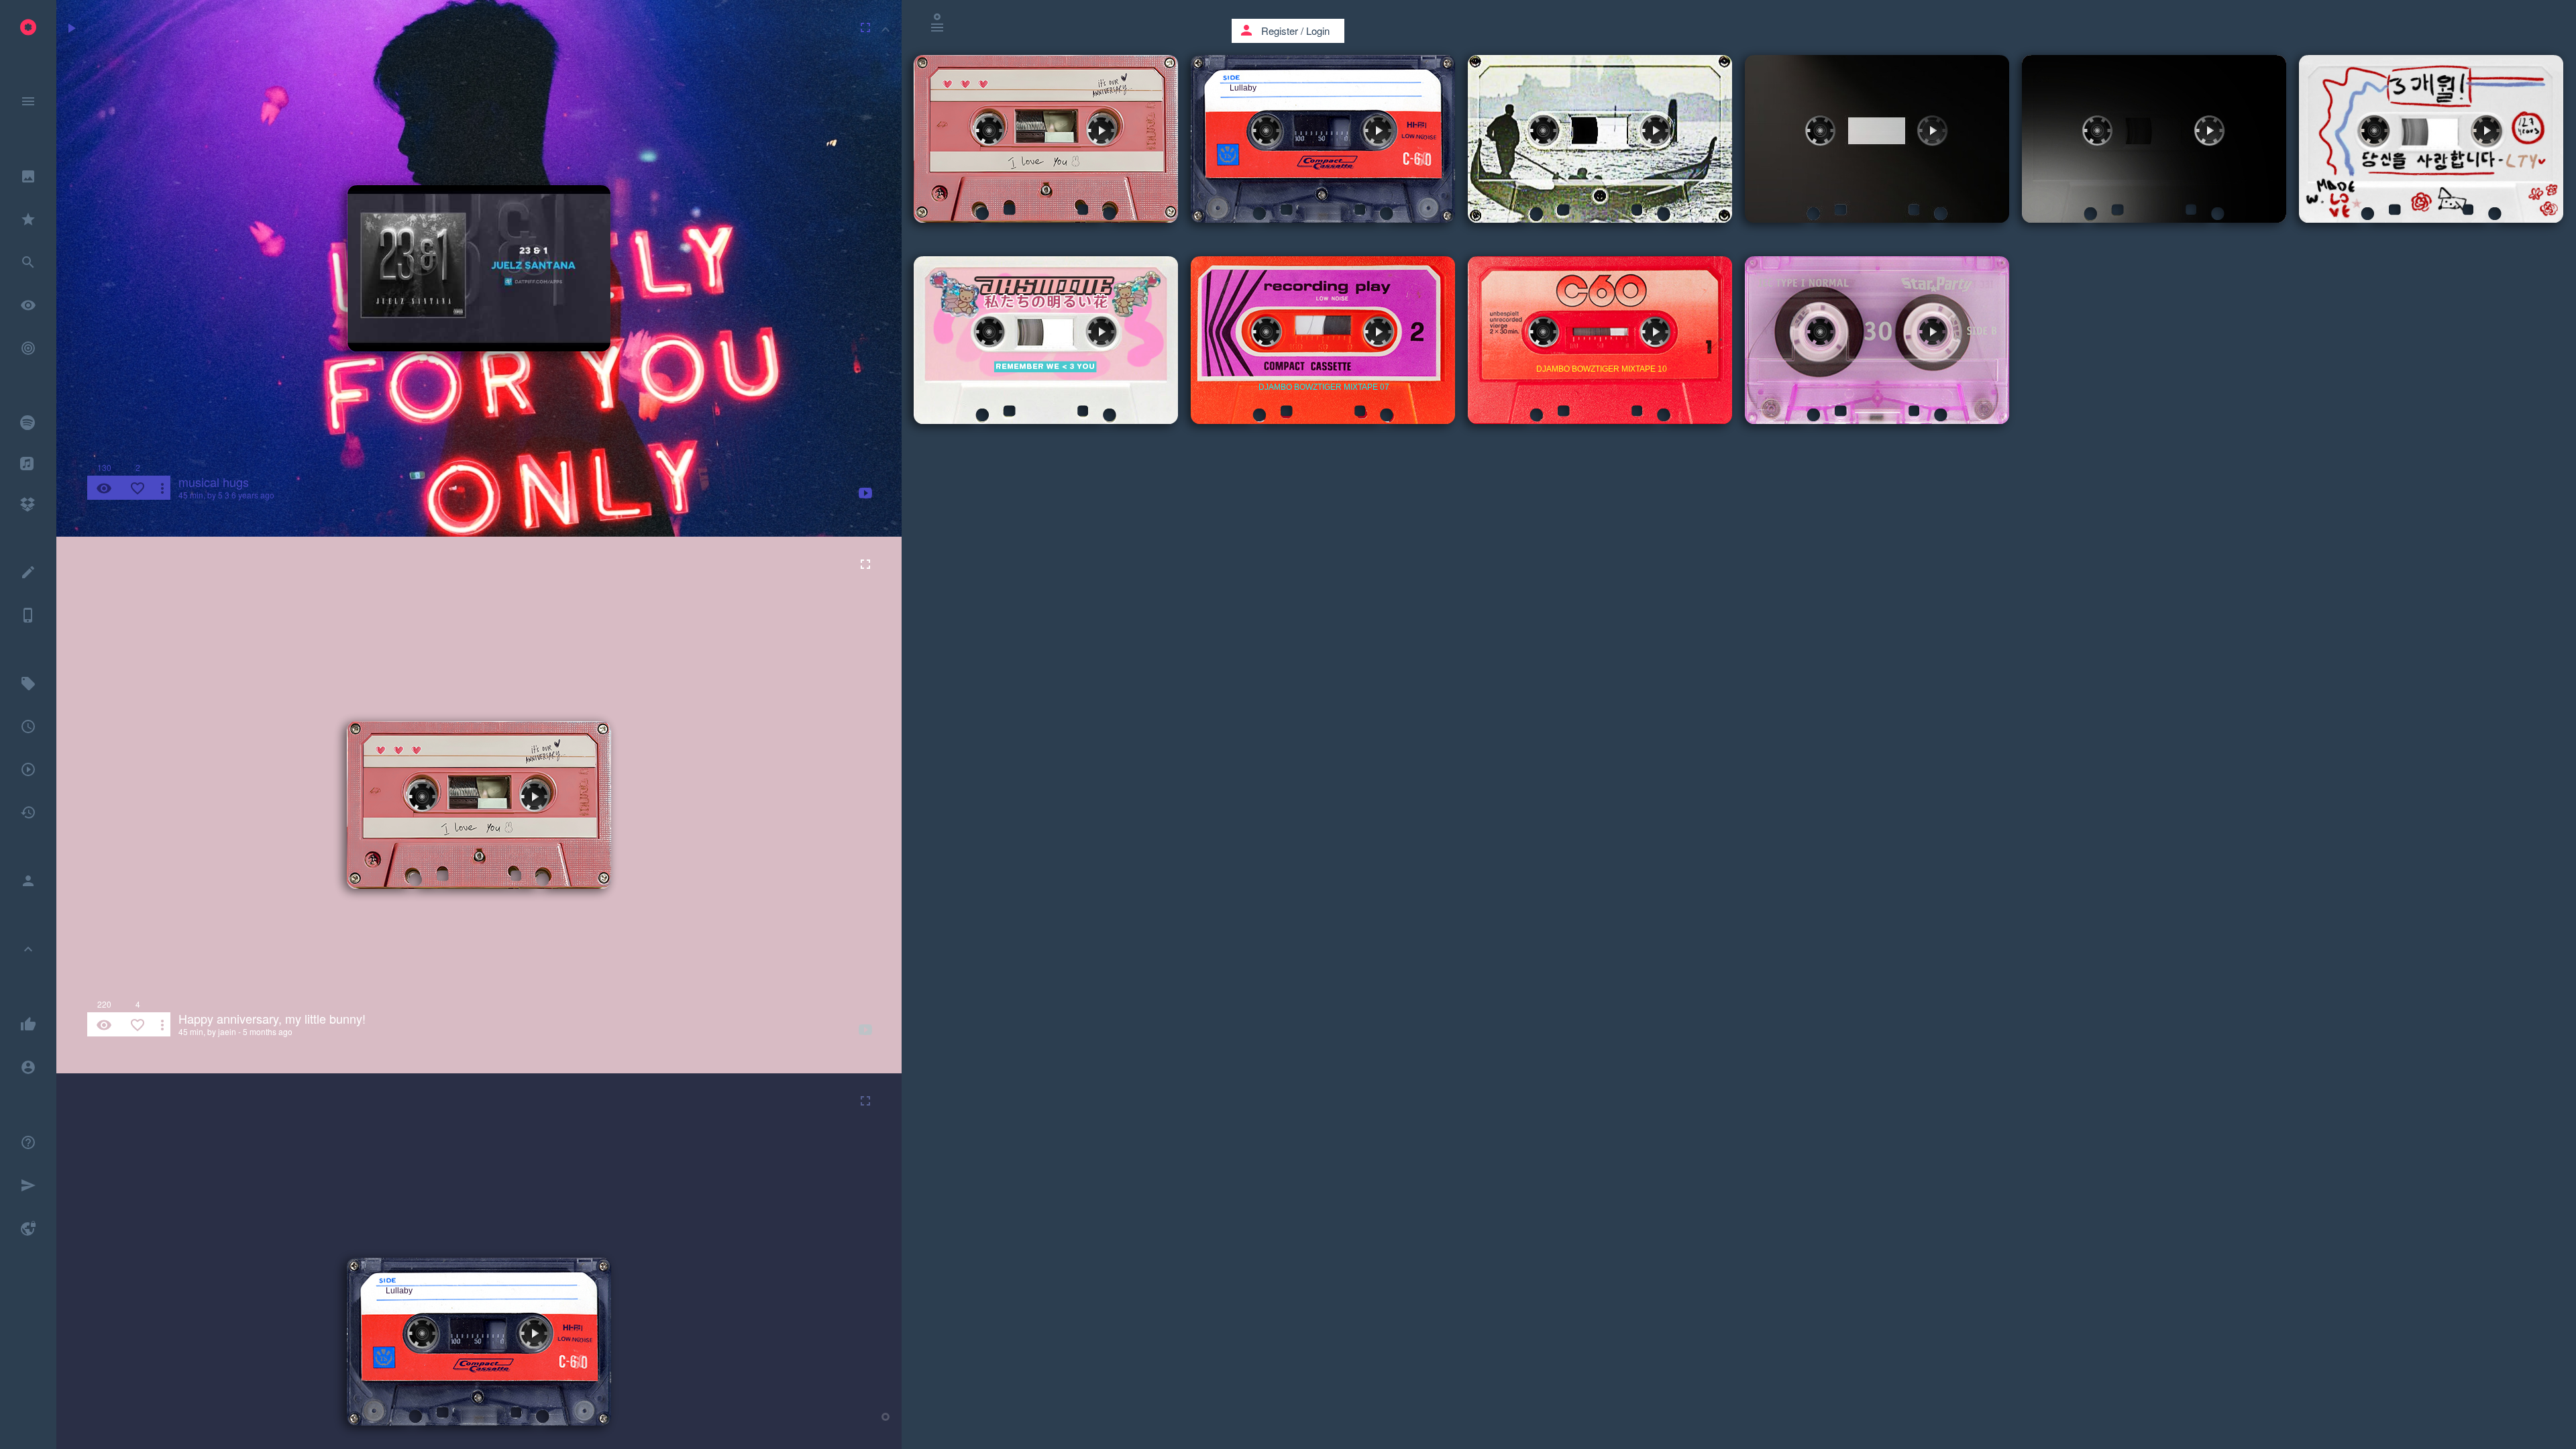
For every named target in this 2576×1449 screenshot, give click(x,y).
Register (1280, 31)
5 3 (224, 495)
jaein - (229, 1031)
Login (1318, 31)
